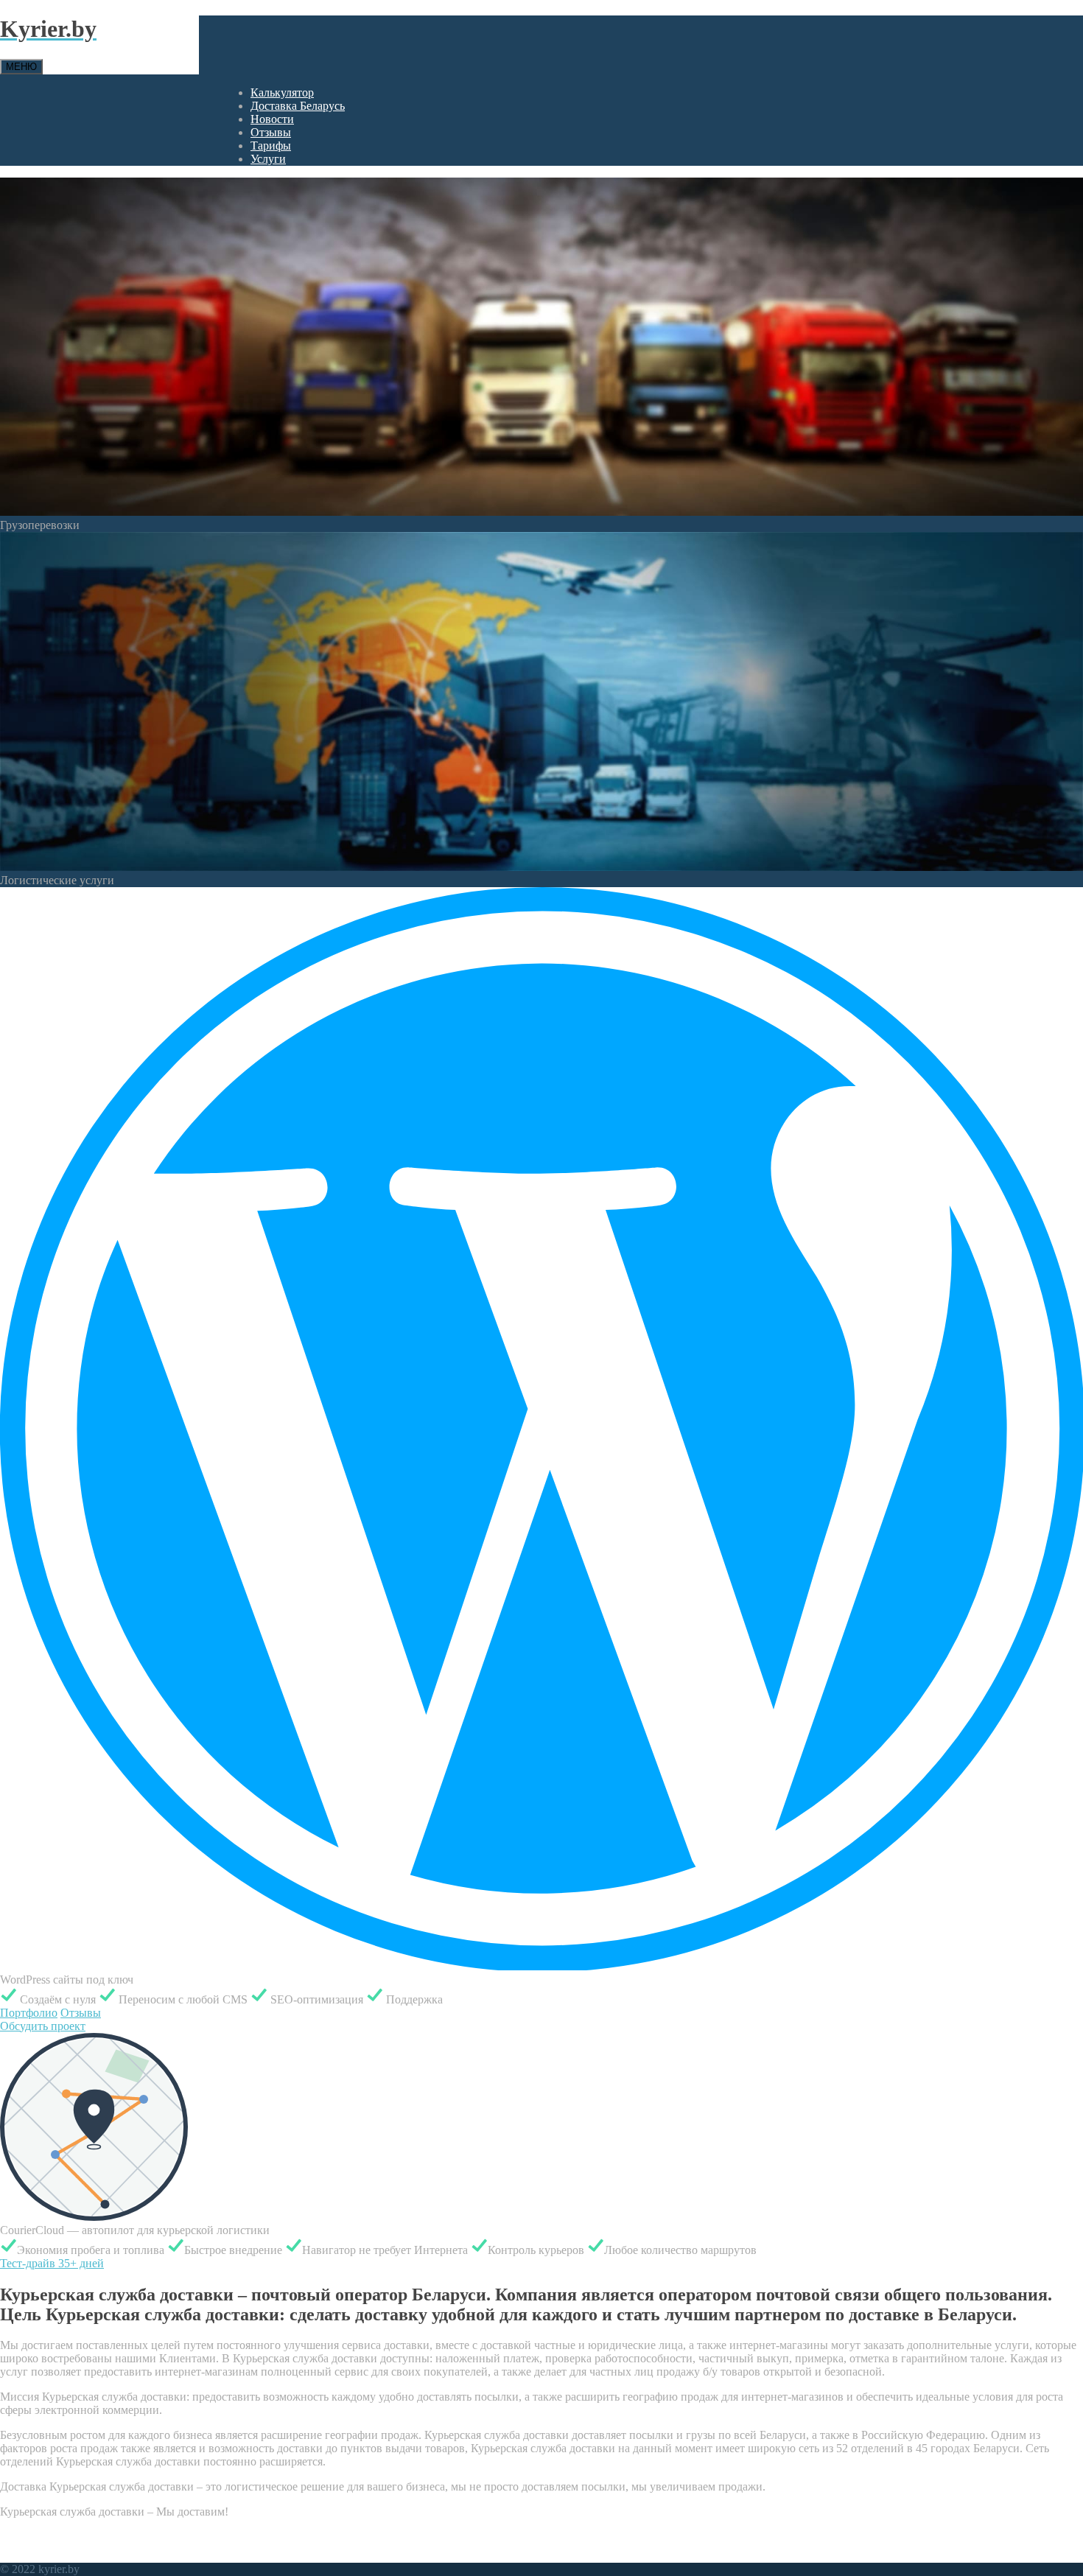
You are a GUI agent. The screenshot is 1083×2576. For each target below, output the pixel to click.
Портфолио (29, 2013)
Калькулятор (282, 92)
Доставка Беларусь (298, 106)
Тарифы (271, 146)
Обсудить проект (43, 2026)
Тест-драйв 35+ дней (52, 2263)
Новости (272, 119)
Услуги (268, 159)
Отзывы (271, 132)
